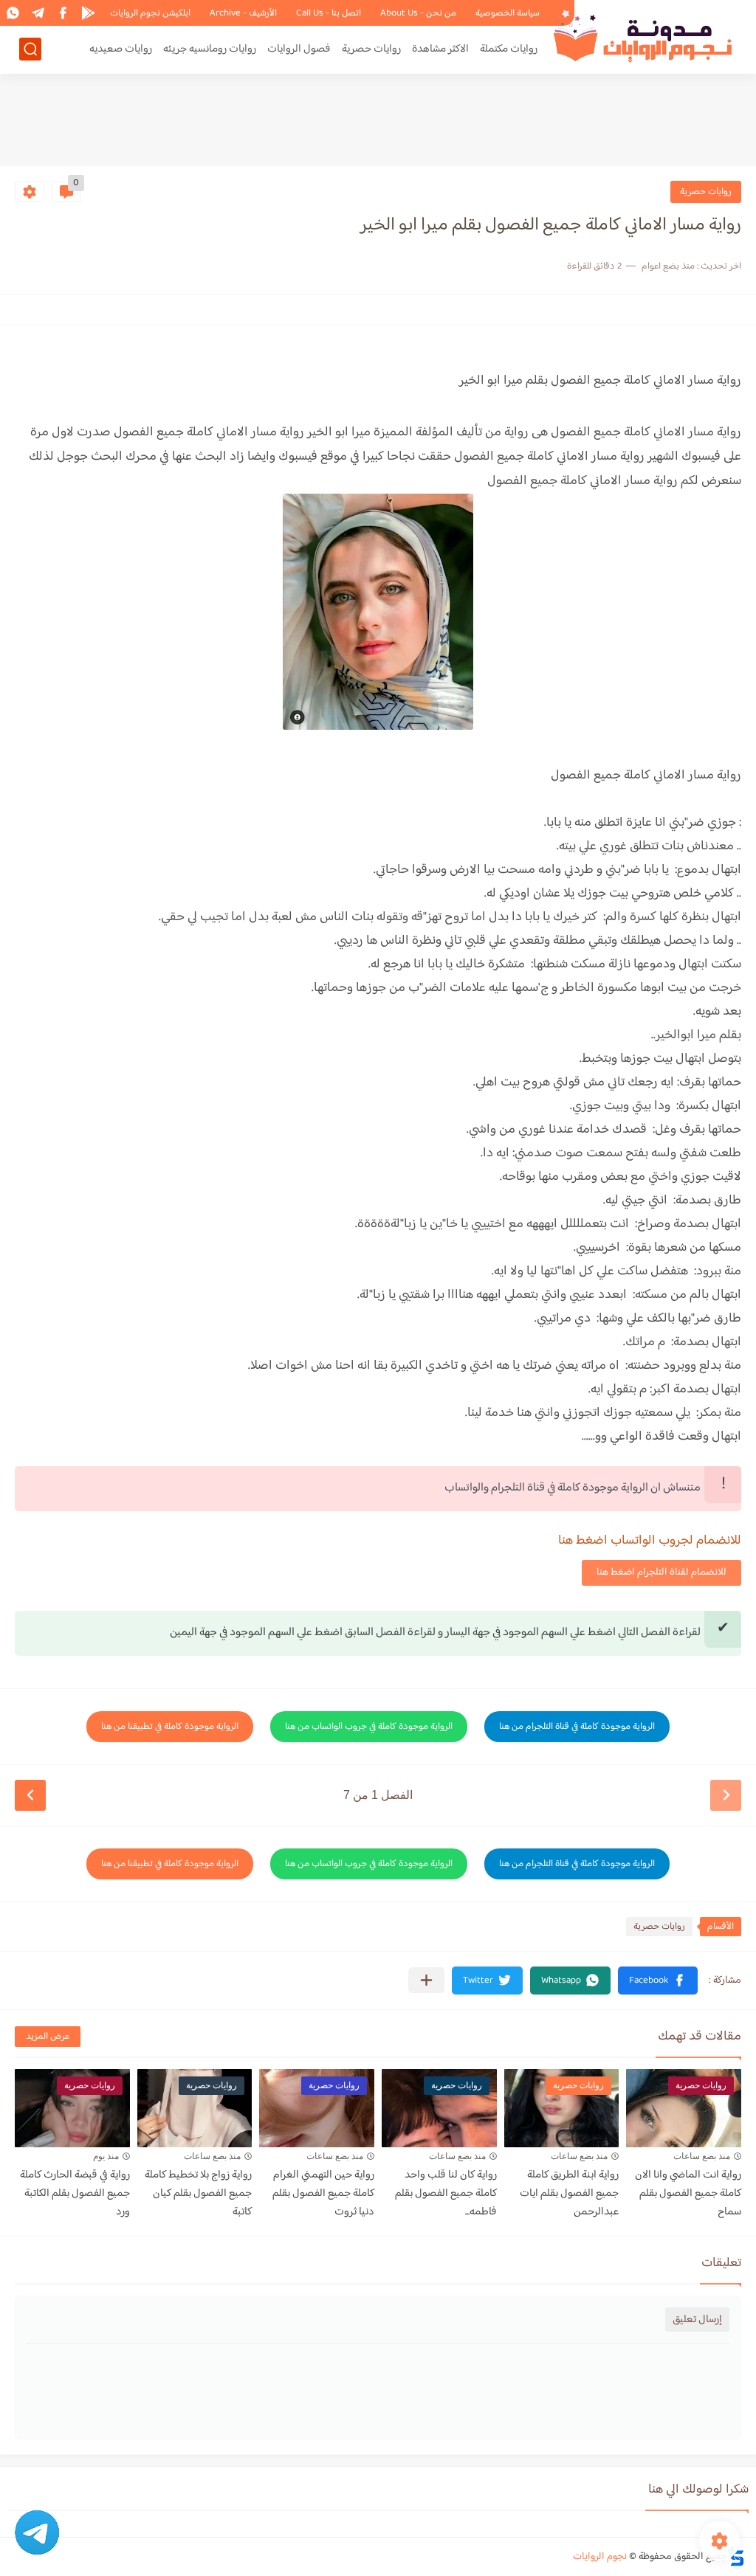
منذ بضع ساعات (702, 2156)
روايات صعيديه (121, 49)
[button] (658, 1981)
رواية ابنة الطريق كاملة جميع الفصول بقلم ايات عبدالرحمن (569, 2193)
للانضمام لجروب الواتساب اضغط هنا (650, 1541)
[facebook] (63, 13)
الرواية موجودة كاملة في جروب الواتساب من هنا (369, 1727)
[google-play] (88, 13)
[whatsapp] (13, 13)
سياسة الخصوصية (508, 13)
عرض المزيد (48, 2037)
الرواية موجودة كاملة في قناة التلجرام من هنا (577, 1727)
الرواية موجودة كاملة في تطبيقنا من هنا (170, 1727)
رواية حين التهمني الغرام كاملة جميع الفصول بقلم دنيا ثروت (323, 2193)
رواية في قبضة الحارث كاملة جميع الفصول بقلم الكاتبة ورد (75, 2193)
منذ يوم (106, 2156)
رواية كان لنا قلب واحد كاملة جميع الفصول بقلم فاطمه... (446, 2193)
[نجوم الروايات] (645, 36)
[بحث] (30, 49)
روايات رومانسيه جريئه (210, 49)
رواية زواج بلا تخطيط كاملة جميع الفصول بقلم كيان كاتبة (198, 2193)
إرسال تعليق (697, 2320)
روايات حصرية (371, 49)
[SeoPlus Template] (736, 2556)
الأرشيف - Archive (243, 13)
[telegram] (38, 13)
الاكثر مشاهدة (440, 49)
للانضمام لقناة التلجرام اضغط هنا (661, 1572)
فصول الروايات (299, 49)
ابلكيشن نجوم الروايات (150, 13)
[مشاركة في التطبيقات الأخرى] (426, 1980)
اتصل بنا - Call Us (329, 13)
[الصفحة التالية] (30, 1795)
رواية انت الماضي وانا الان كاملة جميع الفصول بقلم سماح (688, 2193)
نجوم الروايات (600, 2557)
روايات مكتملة (509, 49)
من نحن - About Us (418, 13)
